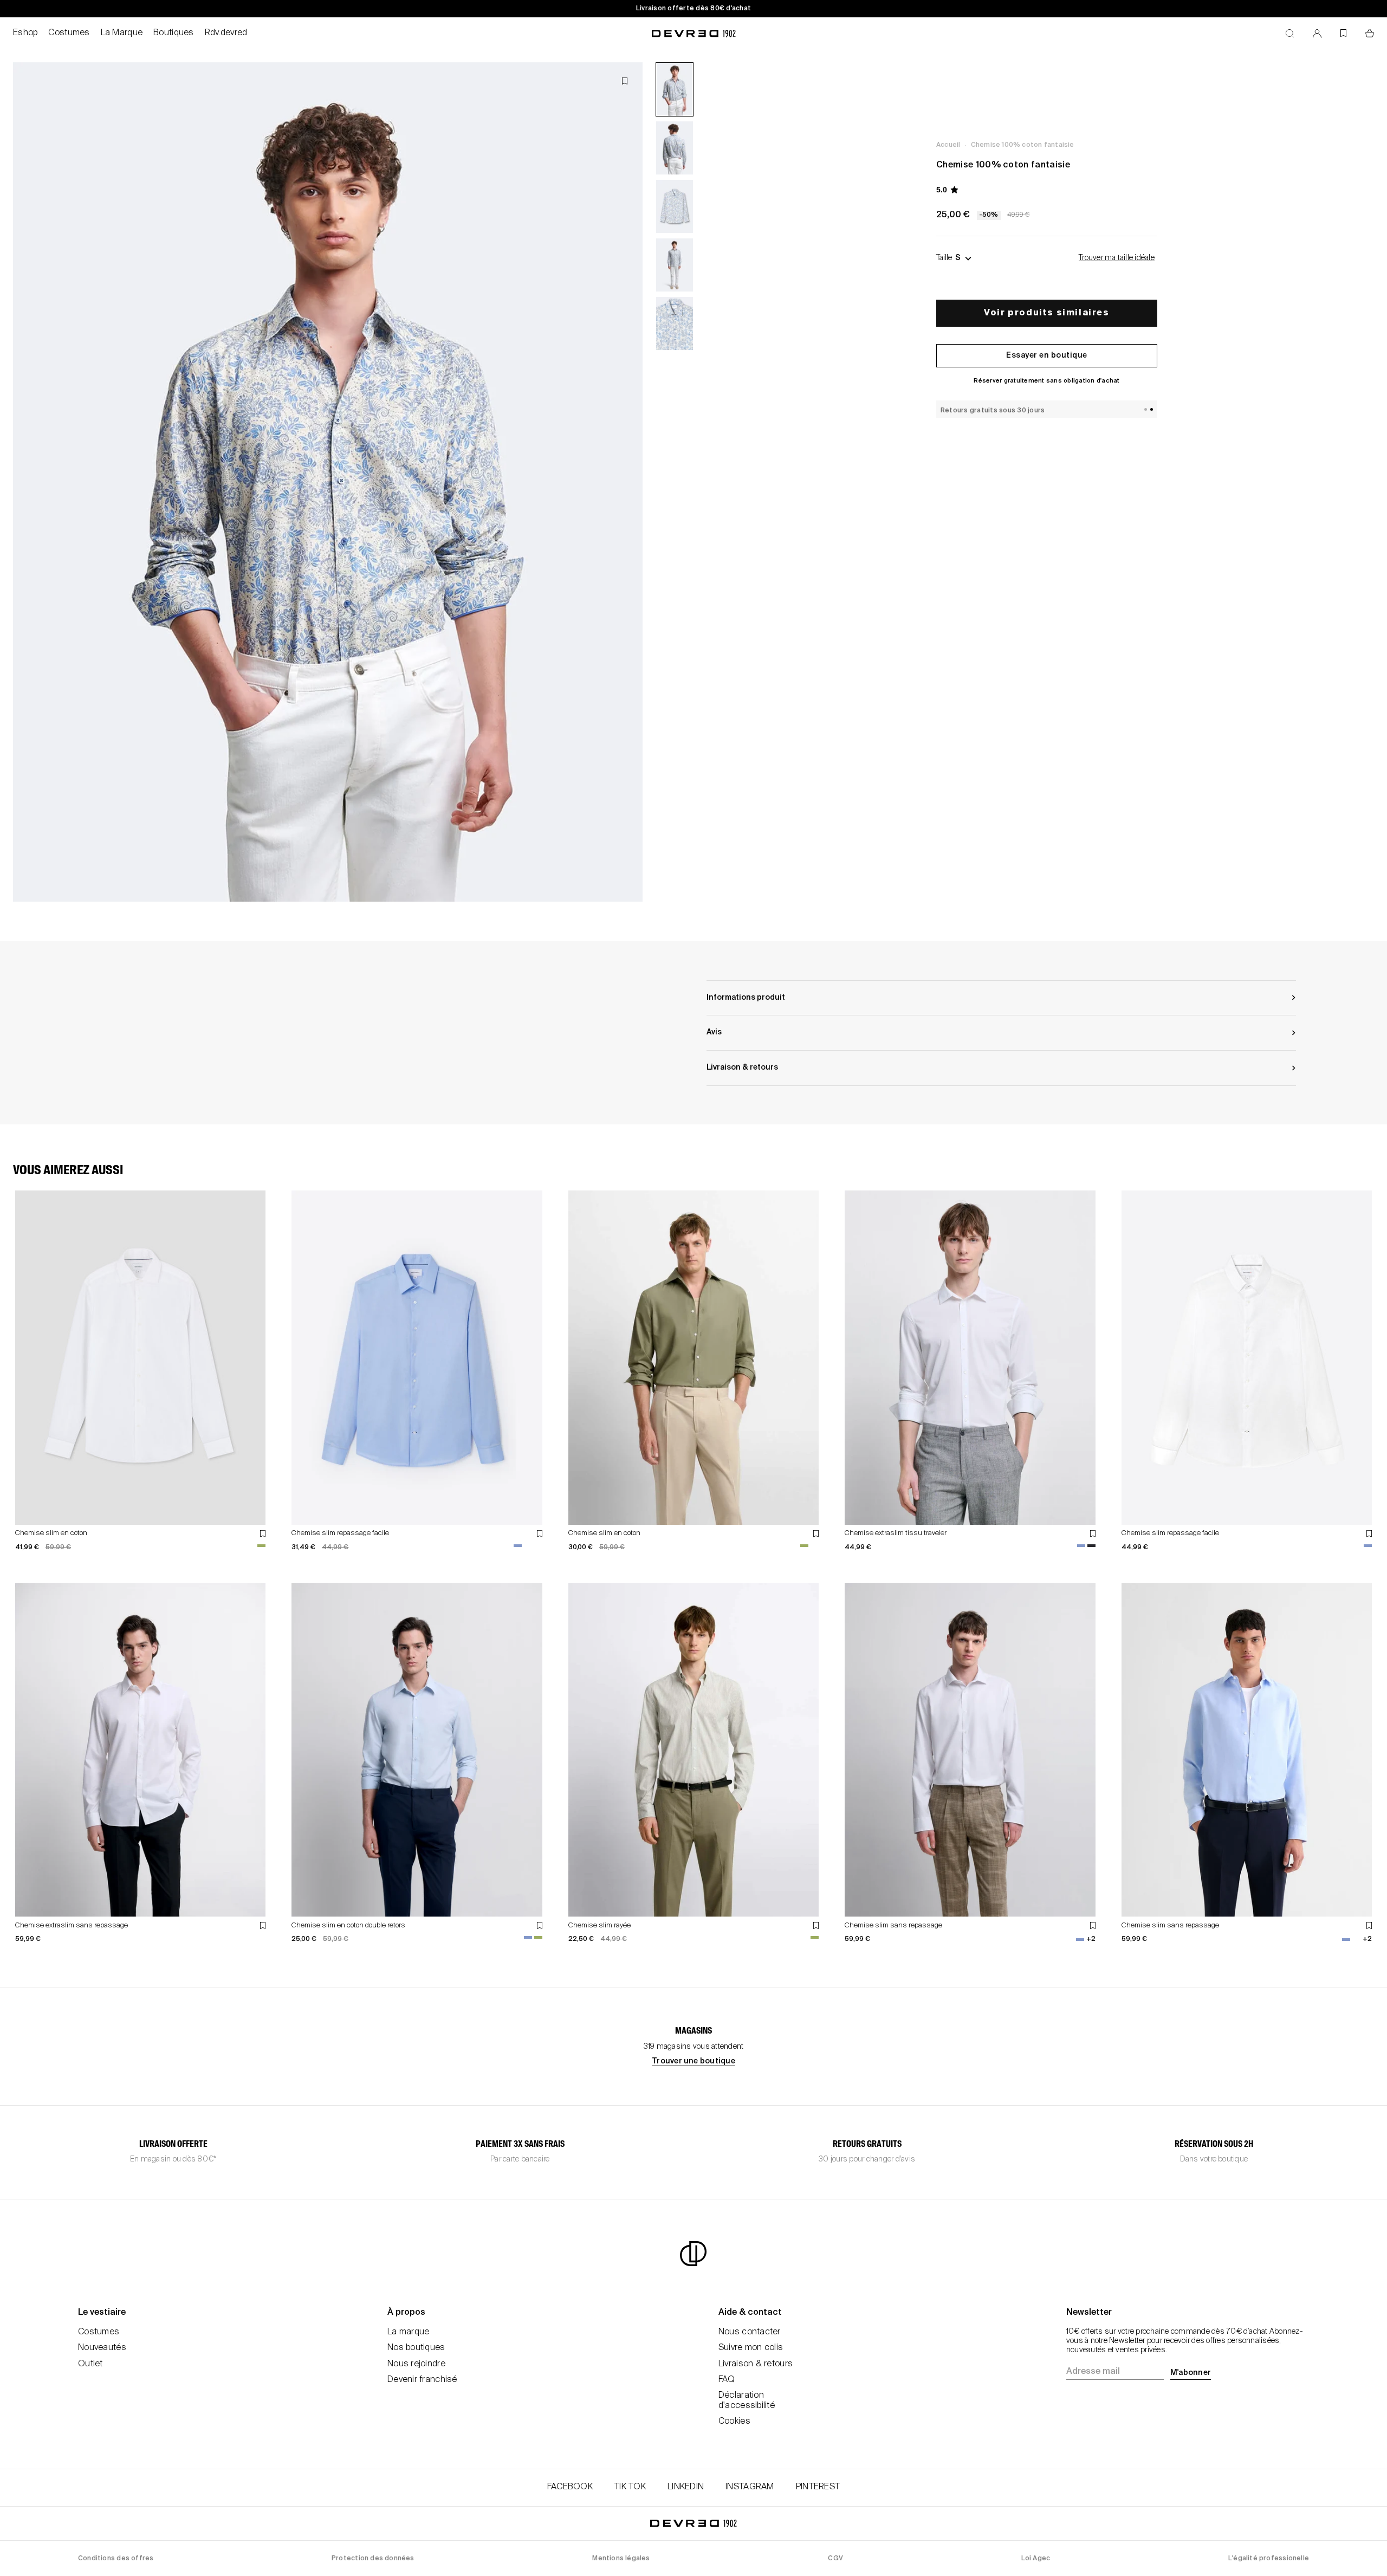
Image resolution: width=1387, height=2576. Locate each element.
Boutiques (174, 33)
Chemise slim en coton (51, 1533)
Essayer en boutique (1047, 355)
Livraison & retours (756, 2364)
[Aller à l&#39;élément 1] (675, 89)
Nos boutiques (416, 2348)
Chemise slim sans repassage (893, 1925)
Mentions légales (621, 2559)
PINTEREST (818, 2487)
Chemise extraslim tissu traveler (896, 1533)
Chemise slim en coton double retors (348, 1925)
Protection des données (373, 2559)
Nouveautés (102, 2348)
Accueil (948, 145)
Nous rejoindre (416, 2364)
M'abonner (1191, 2373)
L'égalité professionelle (1269, 2559)
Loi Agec (1036, 2559)
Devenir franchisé (422, 2380)
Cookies (734, 2422)
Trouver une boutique (693, 2061)
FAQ (727, 2380)
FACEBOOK (570, 2487)
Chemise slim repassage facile (340, 1533)
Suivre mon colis (751, 2348)
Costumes (69, 33)
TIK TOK (630, 2487)
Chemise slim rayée (599, 1925)
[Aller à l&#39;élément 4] (675, 265)
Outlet (90, 2364)
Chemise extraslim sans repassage (72, 1925)
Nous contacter (750, 2332)
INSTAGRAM (750, 2487)
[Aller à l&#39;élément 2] (675, 148)
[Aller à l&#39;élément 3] (675, 206)
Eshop (25, 33)
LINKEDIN (686, 2487)
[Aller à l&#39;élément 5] (675, 323)
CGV (835, 2559)
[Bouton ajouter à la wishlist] (625, 81)
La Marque (122, 33)
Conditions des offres (116, 2559)
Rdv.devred (226, 33)
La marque (409, 2332)
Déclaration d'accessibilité (747, 2401)
